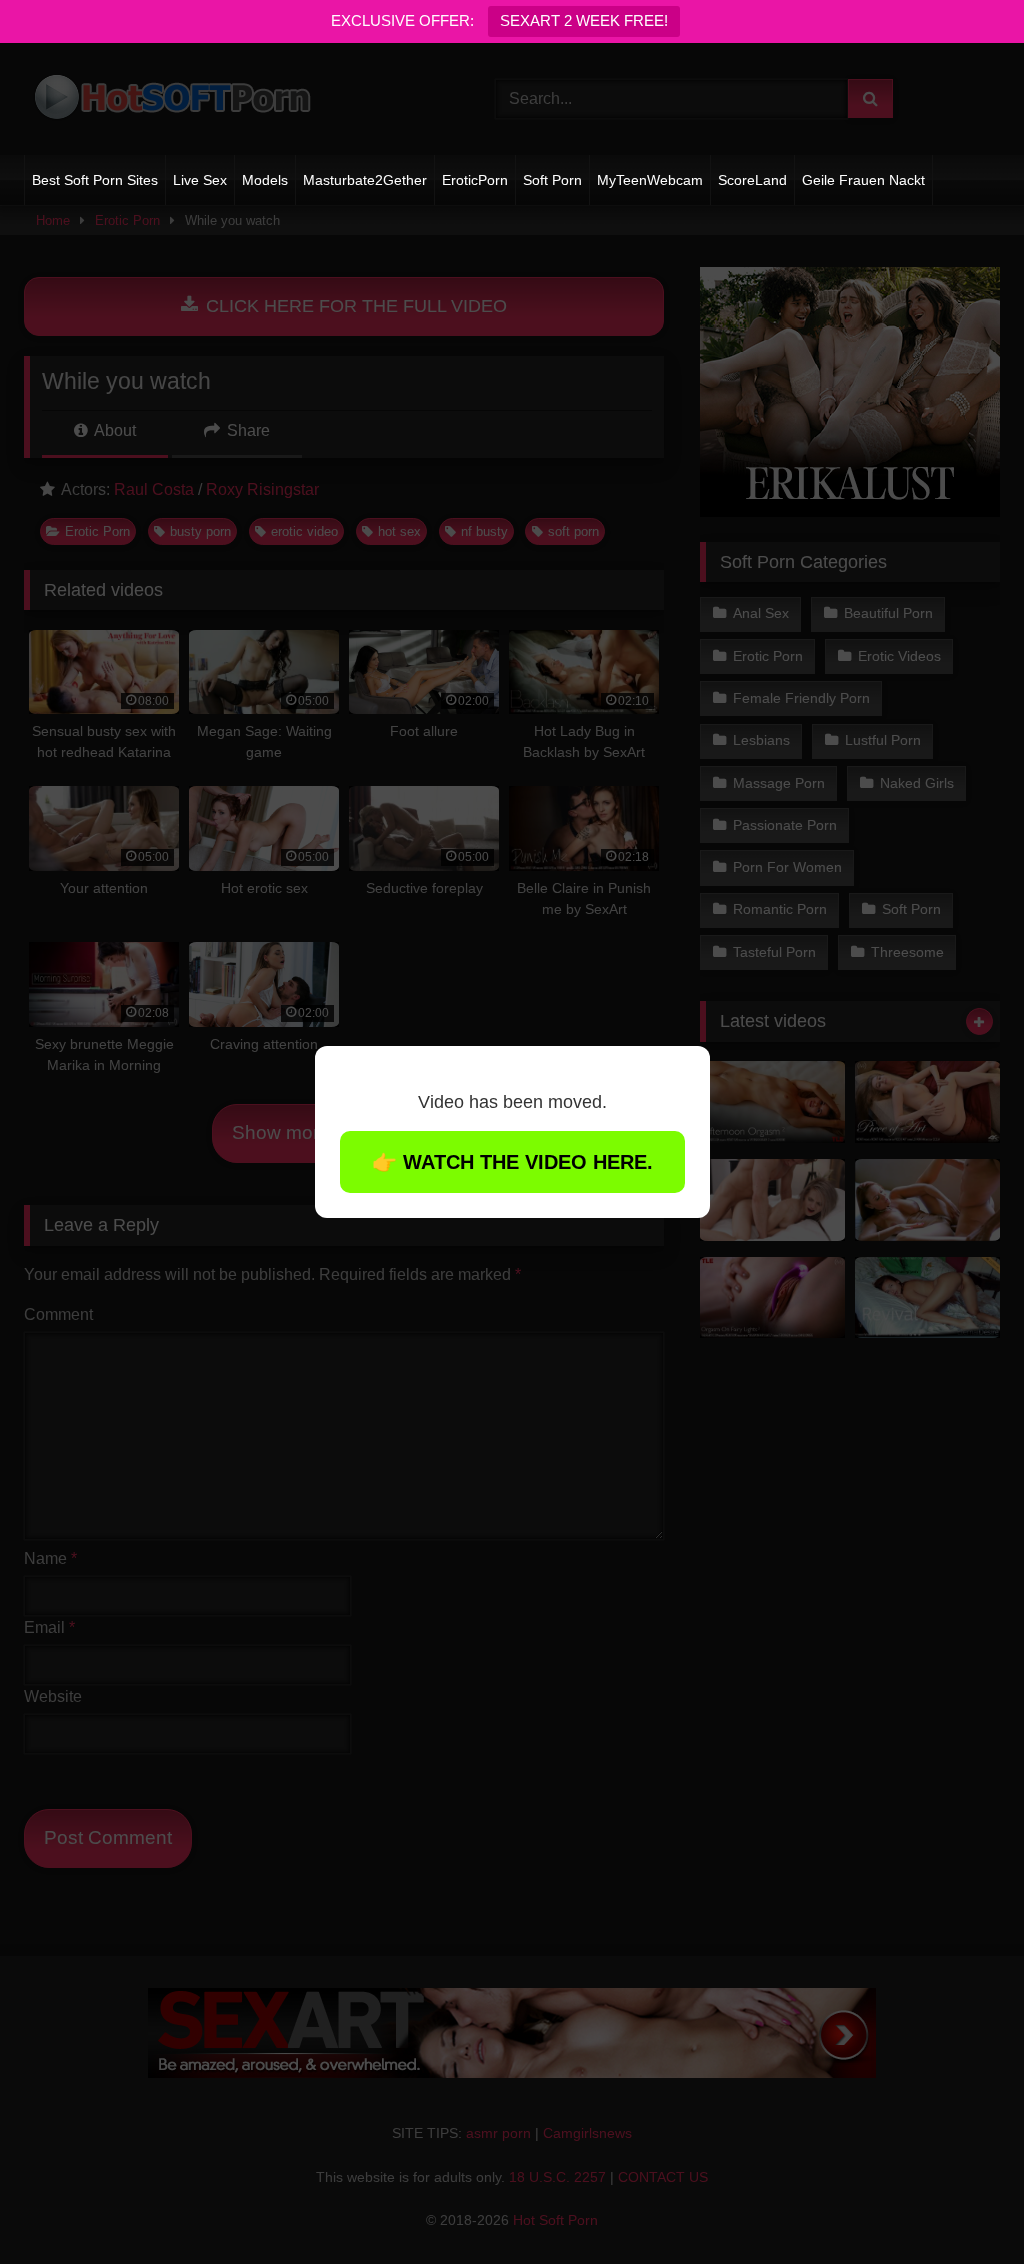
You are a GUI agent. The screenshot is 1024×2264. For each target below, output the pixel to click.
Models (265, 180)
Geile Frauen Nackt (863, 180)
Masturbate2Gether (365, 180)
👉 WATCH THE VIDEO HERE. (512, 1162)
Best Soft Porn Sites (95, 180)
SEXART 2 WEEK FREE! (584, 20)
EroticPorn (475, 180)
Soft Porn (552, 180)
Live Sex (200, 180)
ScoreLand (752, 180)
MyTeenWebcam (650, 180)
